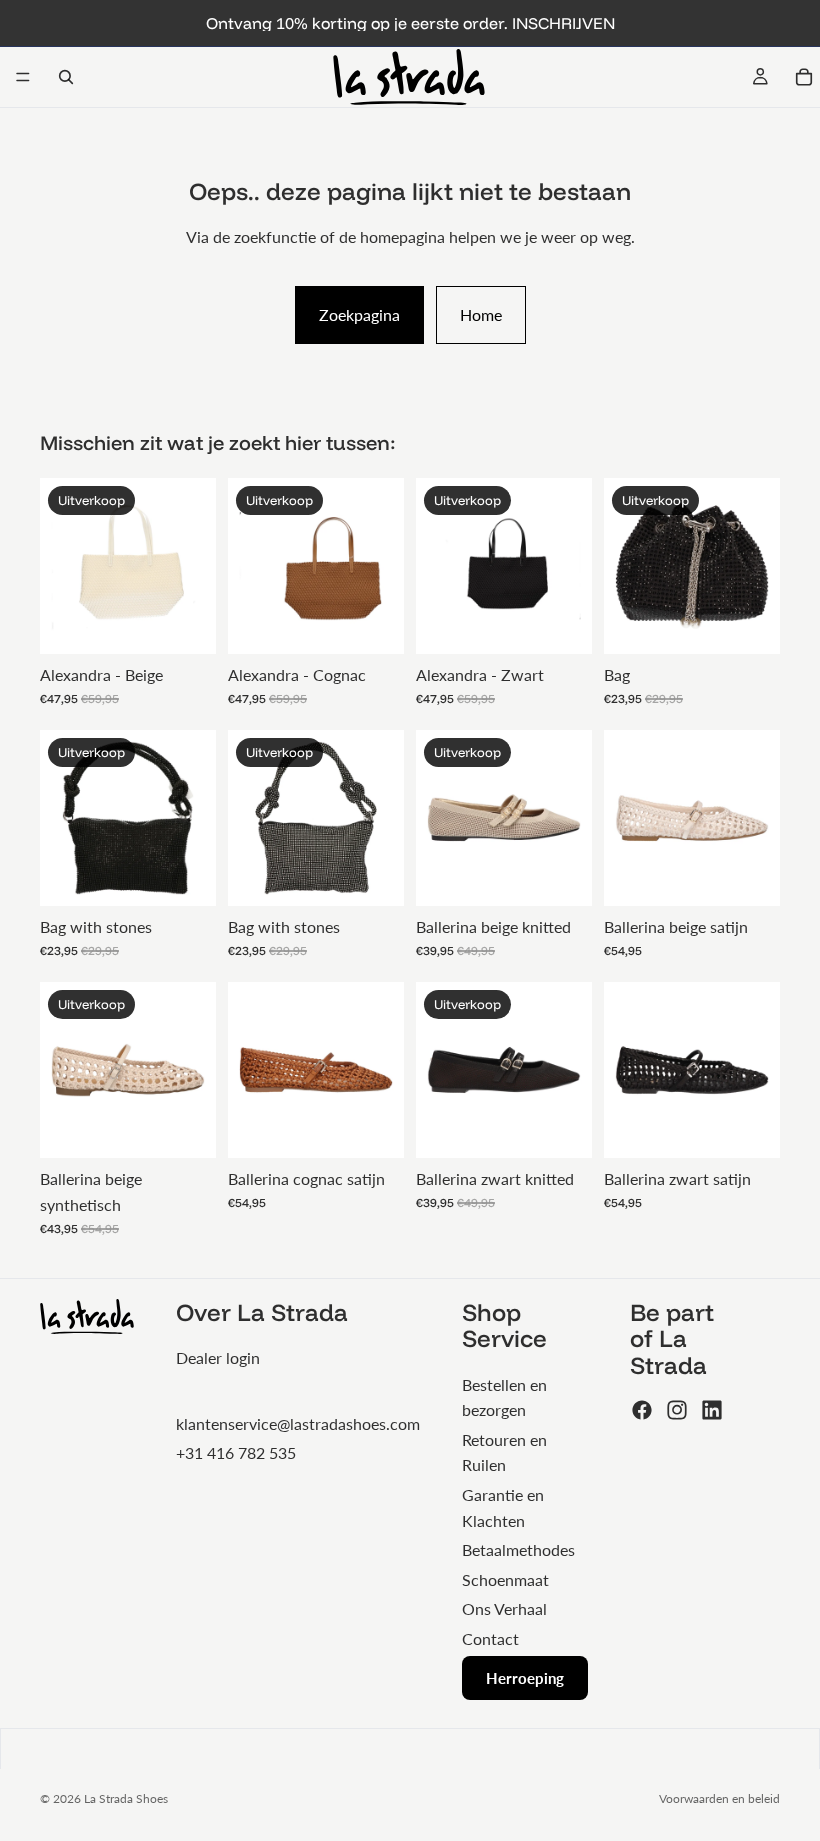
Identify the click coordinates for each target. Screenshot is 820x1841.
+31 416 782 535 (236, 1452)
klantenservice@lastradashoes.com (298, 1423)
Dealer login (218, 1357)
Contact (490, 1638)
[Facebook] (642, 1410)
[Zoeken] (66, 77)
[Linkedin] (712, 1410)
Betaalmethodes (518, 1549)
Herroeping (525, 1678)
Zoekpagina (359, 314)
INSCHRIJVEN (563, 23)
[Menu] (23, 77)
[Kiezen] (561, 876)
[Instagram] (677, 1410)
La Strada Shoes (126, 1798)
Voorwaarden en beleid (719, 1798)
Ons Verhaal (504, 1608)
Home (481, 314)
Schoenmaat (505, 1579)
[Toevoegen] (185, 624)
